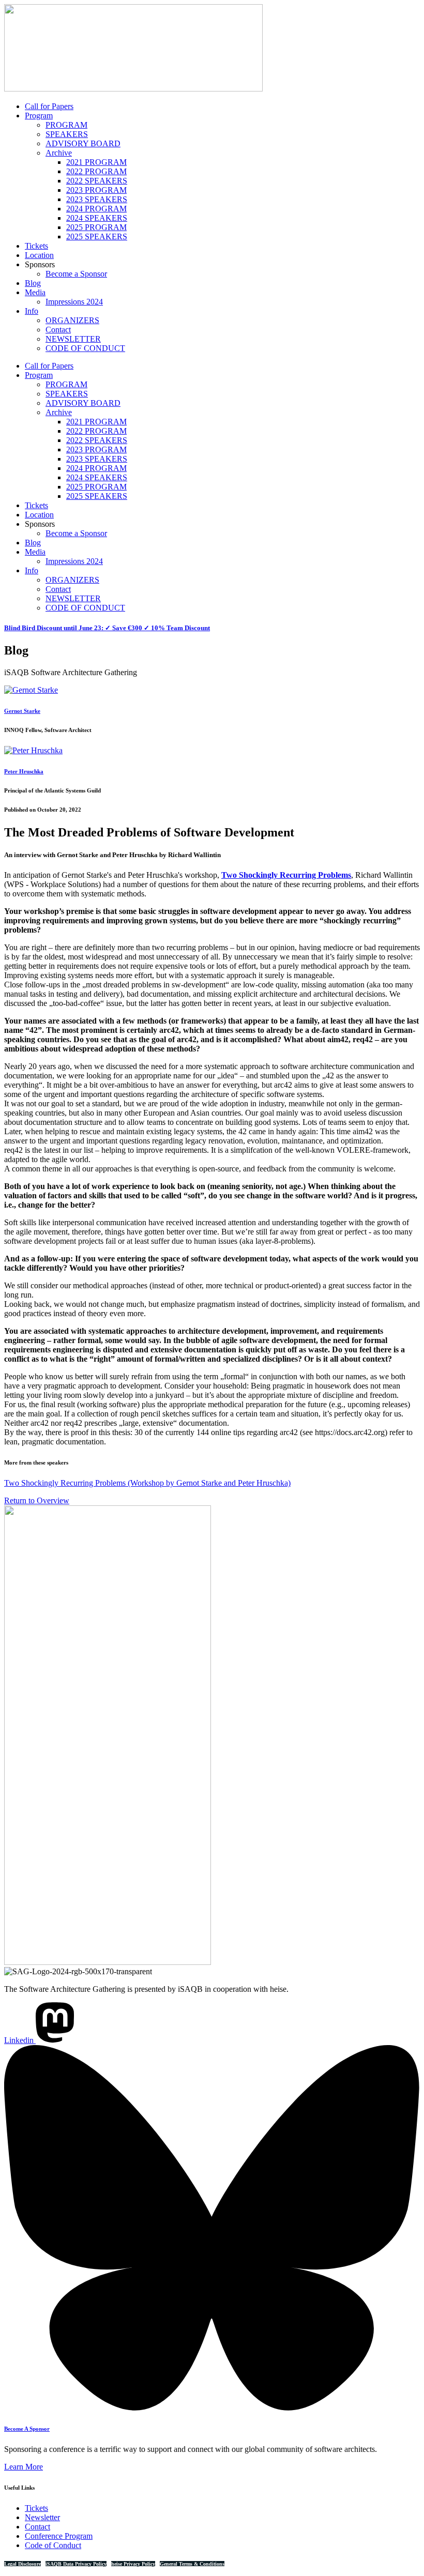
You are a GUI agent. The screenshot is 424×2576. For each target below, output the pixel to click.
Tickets (36, 246)
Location (39, 255)
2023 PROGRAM (96, 190)
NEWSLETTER (73, 339)
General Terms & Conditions (192, 2564)
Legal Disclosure (22, 2564)
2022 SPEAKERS (97, 181)
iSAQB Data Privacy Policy (76, 2564)
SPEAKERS (67, 134)
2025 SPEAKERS (97, 237)
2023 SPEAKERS (97, 199)
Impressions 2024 (74, 302)
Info (32, 311)
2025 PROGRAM (96, 227)
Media (35, 292)
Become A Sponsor (27, 2429)
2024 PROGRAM (96, 209)
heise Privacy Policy (133, 2564)
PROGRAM (66, 125)
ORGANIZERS (72, 320)
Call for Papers (49, 106)
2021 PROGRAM (96, 162)
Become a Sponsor (76, 274)
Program (39, 116)
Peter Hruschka (24, 771)
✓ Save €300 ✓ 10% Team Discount (107, 628)
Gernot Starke (22, 711)
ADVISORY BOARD (83, 143)
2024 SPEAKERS (97, 218)
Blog (33, 283)
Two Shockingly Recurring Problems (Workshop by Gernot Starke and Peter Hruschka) (147, 1483)
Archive (59, 153)
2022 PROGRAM (96, 171)
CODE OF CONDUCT (85, 348)
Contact (58, 330)
